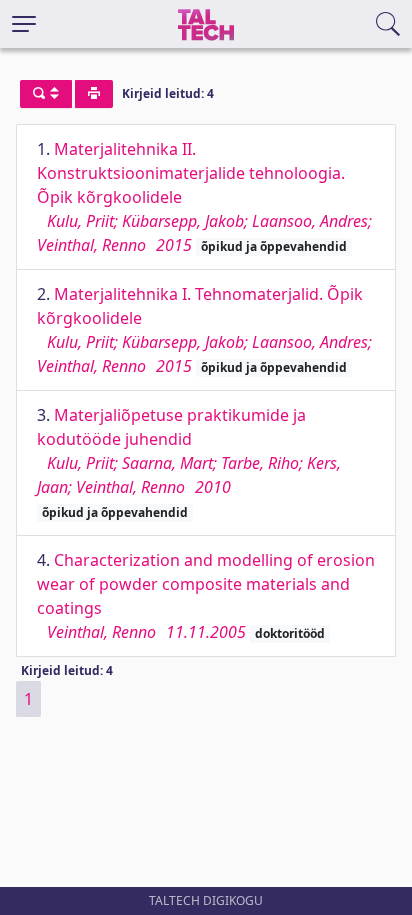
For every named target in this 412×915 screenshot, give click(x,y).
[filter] (46, 94)
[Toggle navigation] (24, 24)
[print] (94, 94)
